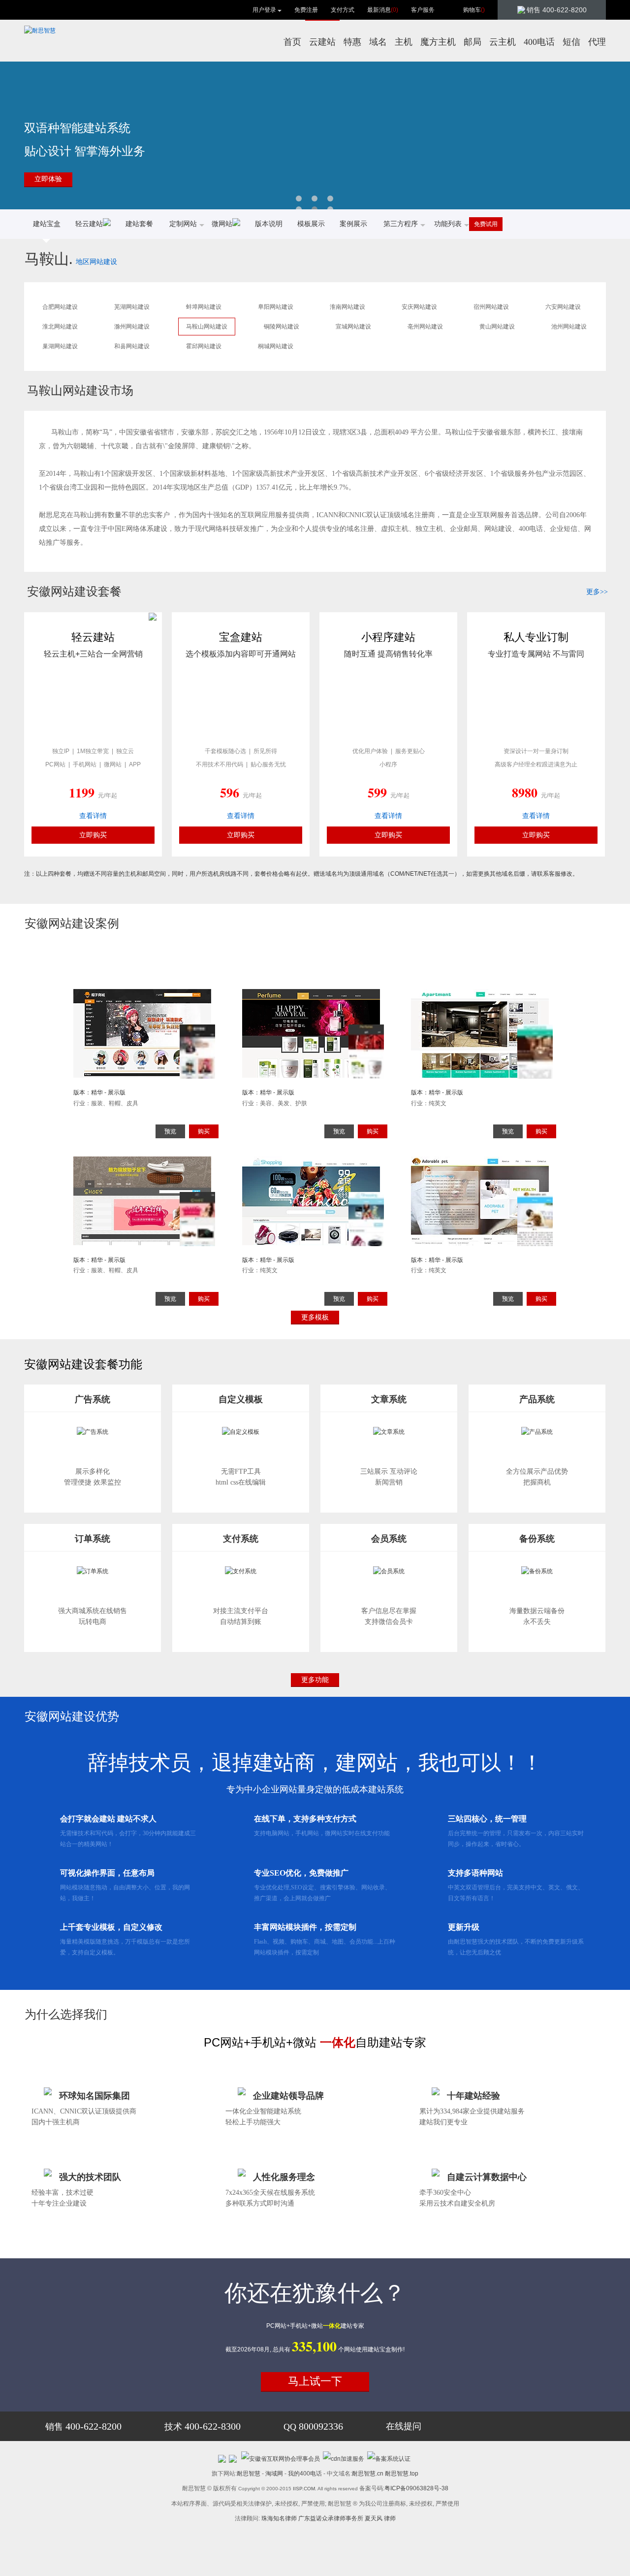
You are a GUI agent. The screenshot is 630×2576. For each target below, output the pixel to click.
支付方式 (343, 10)
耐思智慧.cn (368, 2474)
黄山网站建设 (497, 327)
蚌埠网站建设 (204, 307)
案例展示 (353, 224)
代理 (597, 42)
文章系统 (389, 1399)
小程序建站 (388, 637)
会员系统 (389, 1539)
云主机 (503, 42)
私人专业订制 (536, 637)
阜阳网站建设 (276, 307)
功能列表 (448, 224)
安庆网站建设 (419, 307)
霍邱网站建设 (204, 346)
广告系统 (93, 1399)
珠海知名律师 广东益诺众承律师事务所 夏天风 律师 (329, 2518)
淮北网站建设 (60, 327)
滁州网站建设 (132, 327)
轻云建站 (89, 224)
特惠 (352, 42)
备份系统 (537, 1539)
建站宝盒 (47, 224)
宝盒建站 (241, 637)
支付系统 (241, 1539)
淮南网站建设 (347, 307)
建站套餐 (139, 224)
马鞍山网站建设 (207, 327)
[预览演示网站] (146, 1058)
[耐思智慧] (40, 31)
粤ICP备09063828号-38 (416, 2488)
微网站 (222, 224)
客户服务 (423, 10)
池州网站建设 (569, 327)
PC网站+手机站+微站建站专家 (315, 2326)
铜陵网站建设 (282, 327)
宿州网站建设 (491, 307)
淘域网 (274, 2474)
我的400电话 (305, 2474)
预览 (170, 1131)
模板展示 (311, 224)
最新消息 (383, 10)
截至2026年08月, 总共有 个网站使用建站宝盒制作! (315, 2349)
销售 (83, 2427)
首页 (292, 42)
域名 (378, 42)
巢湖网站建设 (60, 346)
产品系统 (537, 1399)
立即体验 (48, 179)
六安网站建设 (563, 307)
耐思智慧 (249, 2474)
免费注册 (306, 10)
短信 (571, 42)
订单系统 (93, 1539)
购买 (204, 1131)
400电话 (539, 42)
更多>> (597, 592)
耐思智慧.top (402, 2474)
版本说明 (269, 224)
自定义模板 (241, 1399)
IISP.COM (304, 2489)
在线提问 (404, 2426)
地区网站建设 (96, 262)
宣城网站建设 (353, 327)
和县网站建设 (132, 346)
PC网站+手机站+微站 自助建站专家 (315, 2042)
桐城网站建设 (276, 346)
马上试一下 (315, 2381)
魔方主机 (438, 42)
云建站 (322, 42)
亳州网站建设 (425, 327)
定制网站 (183, 224)
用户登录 (264, 10)
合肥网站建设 (60, 307)
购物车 (474, 10)
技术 (203, 2427)
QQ (313, 2427)
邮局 (472, 42)
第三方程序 (401, 224)
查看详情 (93, 816)
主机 (404, 42)
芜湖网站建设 (132, 307)
